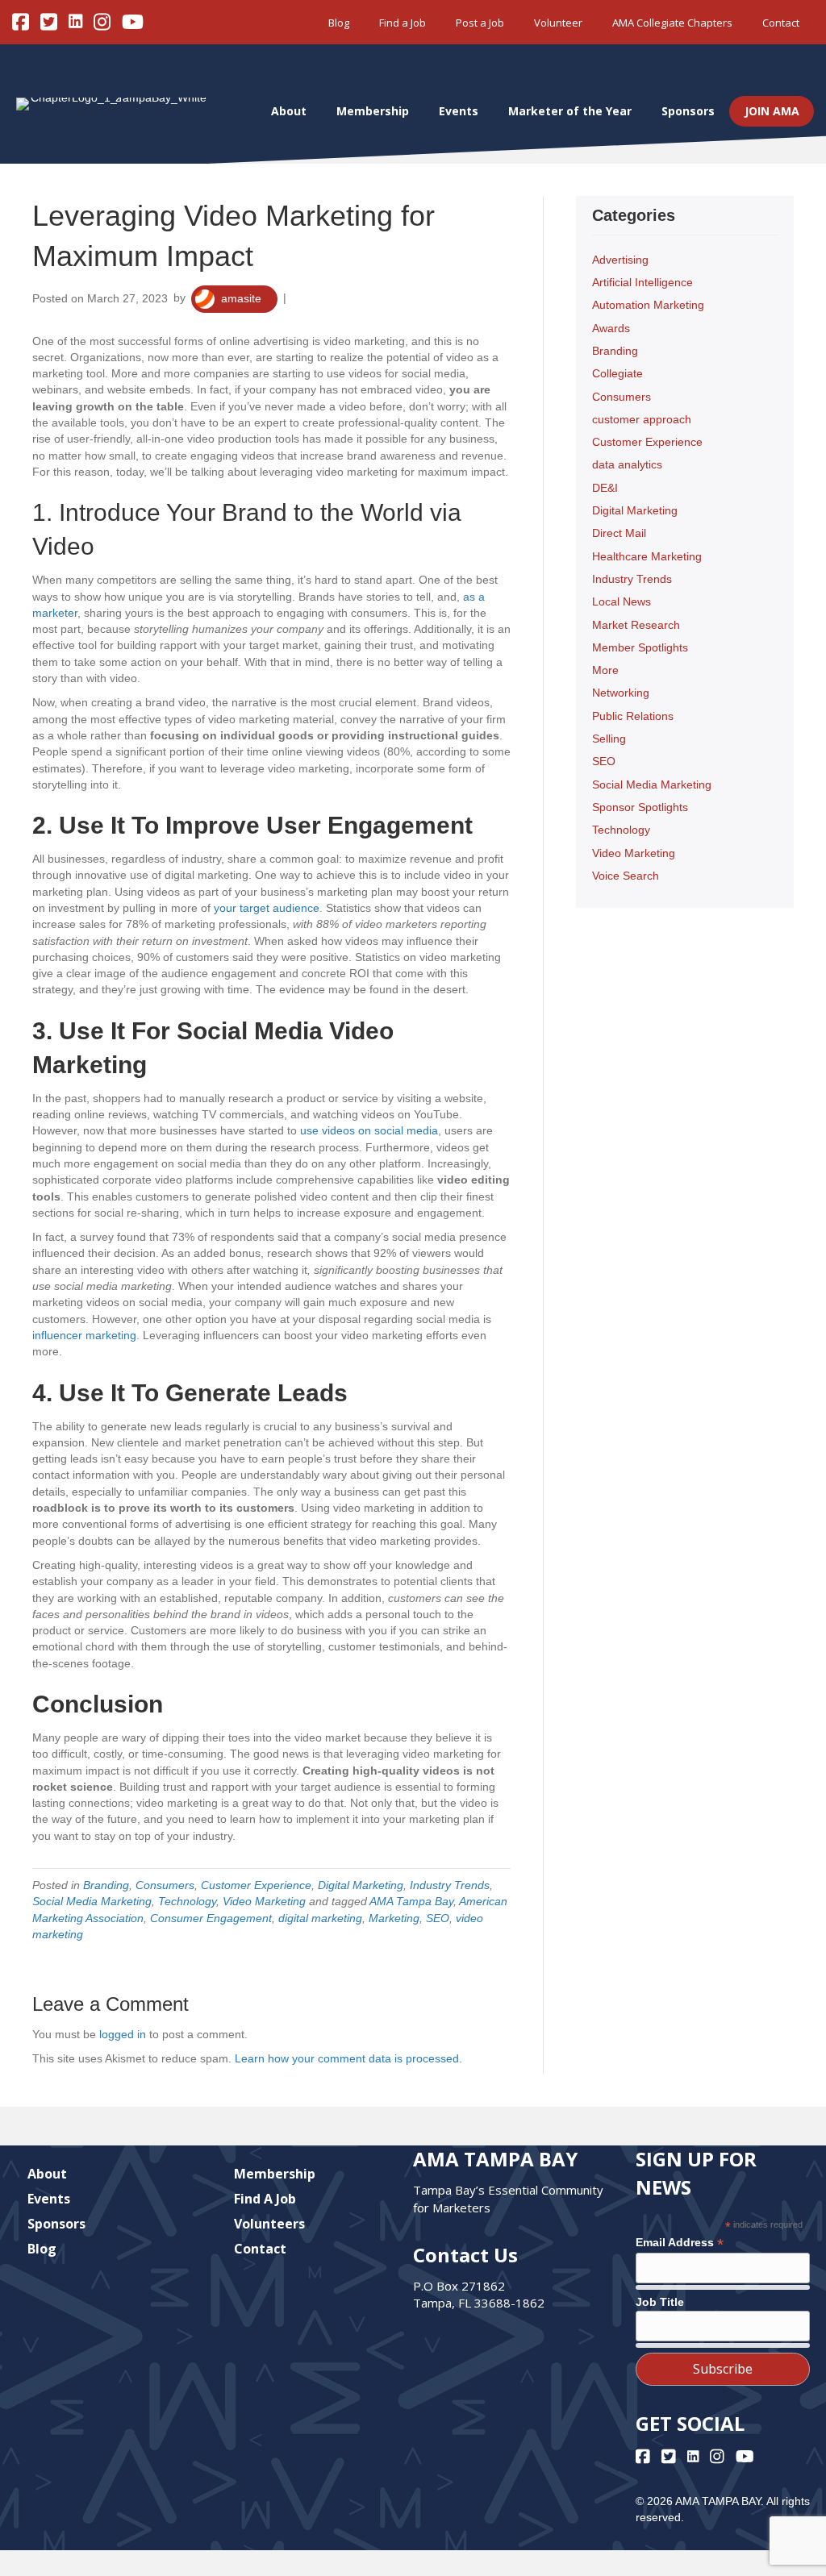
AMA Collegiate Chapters (672, 23)
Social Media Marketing (92, 1901)
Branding (106, 1885)
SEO (438, 1918)
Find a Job (403, 23)
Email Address (680, 2243)
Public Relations (633, 716)
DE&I (605, 488)
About (289, 111)
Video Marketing (264, 1901)
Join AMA (772, 111)
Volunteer (558, 23)
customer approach (642, 419)
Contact (781, 23)
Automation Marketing (648, 305)
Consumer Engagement (211, 1918)
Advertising (620, 260)
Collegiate (617, 373)
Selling (609, 739)
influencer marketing (84, 1335)
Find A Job (265, 2199)
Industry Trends (450, 1885)
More (605, 670)
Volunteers (269, 2224)
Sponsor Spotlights (640, 807)
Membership (373, 111)
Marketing (394, 1918)
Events (459, 111)
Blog (339, 23)
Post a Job (480, 23)
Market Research (636, 625)
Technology (187, 1901)
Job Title (660, 2302)
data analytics (627, 464)
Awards (611, 328)
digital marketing (320, 1918)
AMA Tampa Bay (411, 1901)
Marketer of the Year (570, 111)
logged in (123, 2034)
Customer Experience (256, 1885)
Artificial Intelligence (642, 282)
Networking (621, 693)
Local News (622, 601)
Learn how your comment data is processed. (348, 2058)
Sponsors (688, 111)
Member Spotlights (640, 647)
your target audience (267, 908)
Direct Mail (619, 533)
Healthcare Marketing (647, 556)
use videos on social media (369, 1130)
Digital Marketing (361, 1885)
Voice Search (626, 876)
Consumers (165, 1885)
